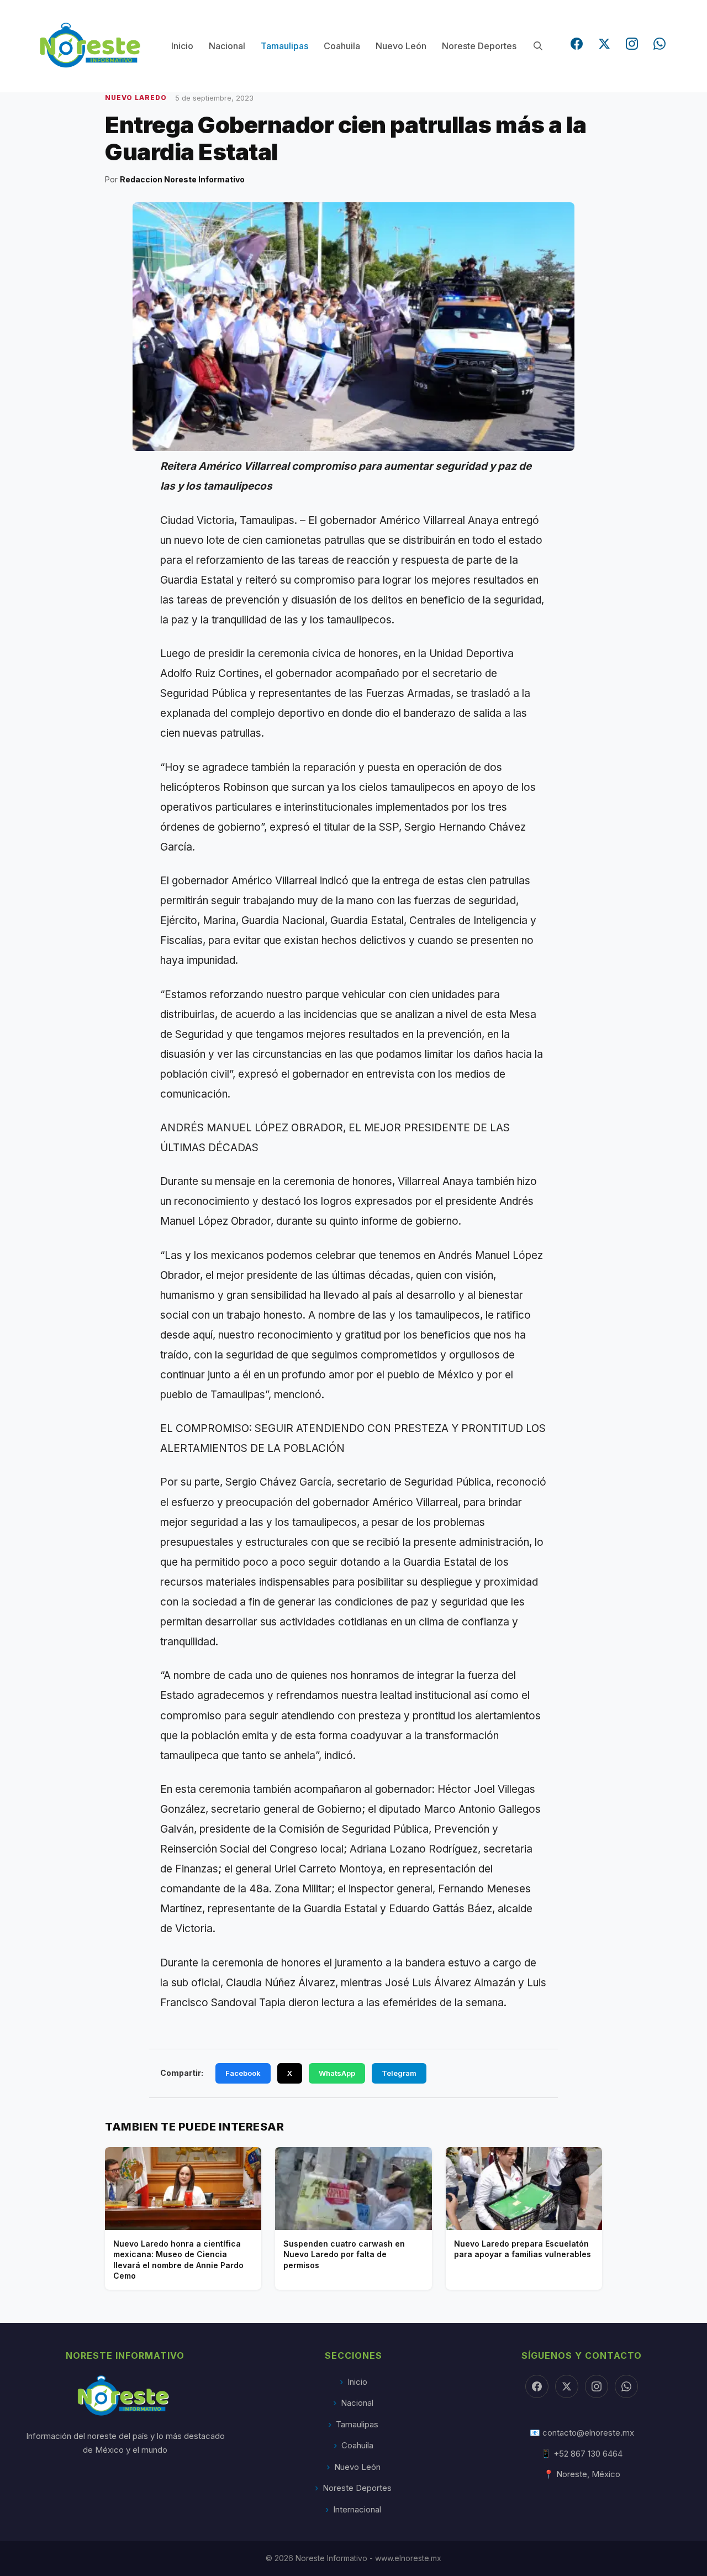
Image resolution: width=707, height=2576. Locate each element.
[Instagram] (632, 44)
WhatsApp (337, 2073)
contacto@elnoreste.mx (588, 2433)
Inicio (182, 46)
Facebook (243, 2073)
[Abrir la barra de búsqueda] (538, 46)
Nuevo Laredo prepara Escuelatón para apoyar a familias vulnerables (523, 2249)
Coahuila (342, 46)
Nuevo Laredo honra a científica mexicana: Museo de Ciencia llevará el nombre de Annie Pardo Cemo (178, 2260)
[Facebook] (577, 44)
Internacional (357, 2509)
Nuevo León (401, 46)
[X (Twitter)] (604, 44)
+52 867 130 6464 (588, 2454)
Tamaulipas (284, 46)
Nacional (227, 46)
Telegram (399, 2073)
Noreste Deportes (479, 46)
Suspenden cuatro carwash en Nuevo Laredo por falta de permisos (344, 2254)
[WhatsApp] (659, 44)
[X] (567, 2386)
